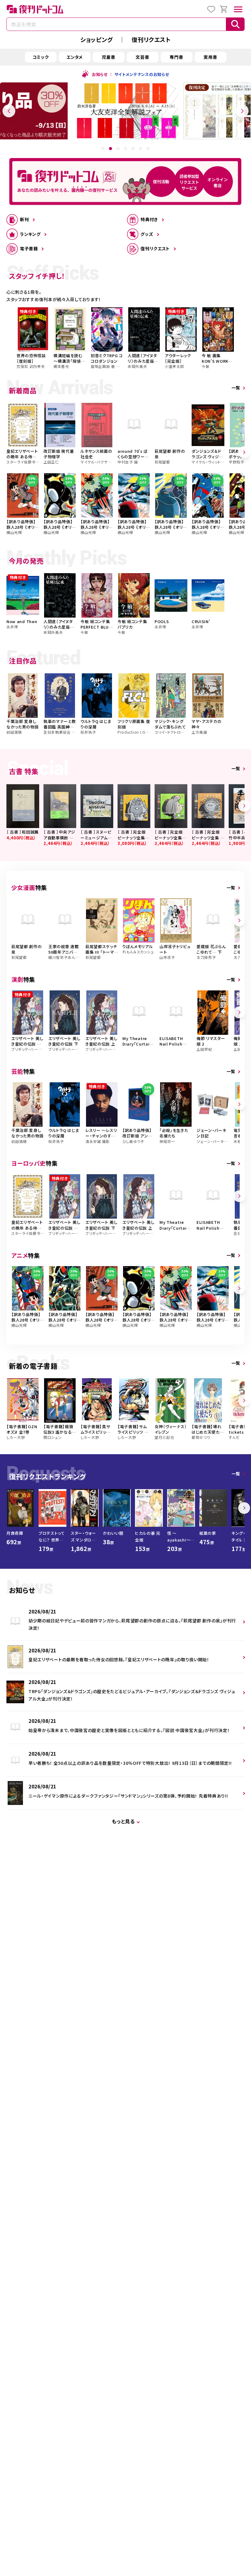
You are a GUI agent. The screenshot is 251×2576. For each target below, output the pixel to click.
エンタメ (75, 57)
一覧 (236, 388)
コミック (41, 57)
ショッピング (96, 39)
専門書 (176, 57)
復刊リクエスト (151, 39)
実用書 (210, 57)
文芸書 (142, 57)
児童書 (108, 57)
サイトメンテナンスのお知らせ (142, 74)
